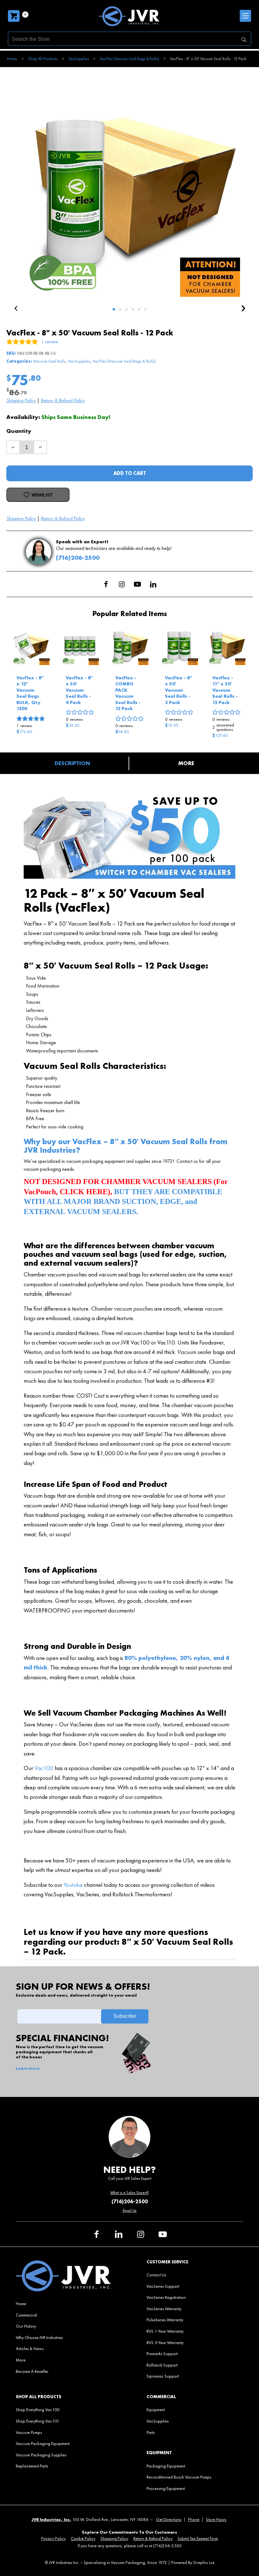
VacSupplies (79, 361)
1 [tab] (114, 309)
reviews (74, 719)
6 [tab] (145, 309)
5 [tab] (139, 309)
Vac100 (44, 1768)
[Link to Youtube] (137, 584)
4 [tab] (133, 309)
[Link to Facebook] (106, 584)
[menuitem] (64, 2304)
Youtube (73, 1885)
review (24, 726)
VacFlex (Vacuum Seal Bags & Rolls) (124, 361)
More (186, 763)
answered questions (223, 727)
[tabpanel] (129, 186)
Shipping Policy (21, 400)
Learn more (28, 2068)
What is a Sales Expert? (129, 2193)
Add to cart (130, 473)
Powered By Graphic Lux (193, 2563)
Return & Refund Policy (63, 400)
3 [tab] (126, 309)
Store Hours (216, 2520)
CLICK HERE (84, 1192)
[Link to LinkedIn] (153, 584)
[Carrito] (14, 16)
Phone (194, 2520)
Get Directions (169, 2520)
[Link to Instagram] (122, 584)
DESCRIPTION (72, 763)
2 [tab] (120, 309)
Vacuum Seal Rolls (49, 361)
